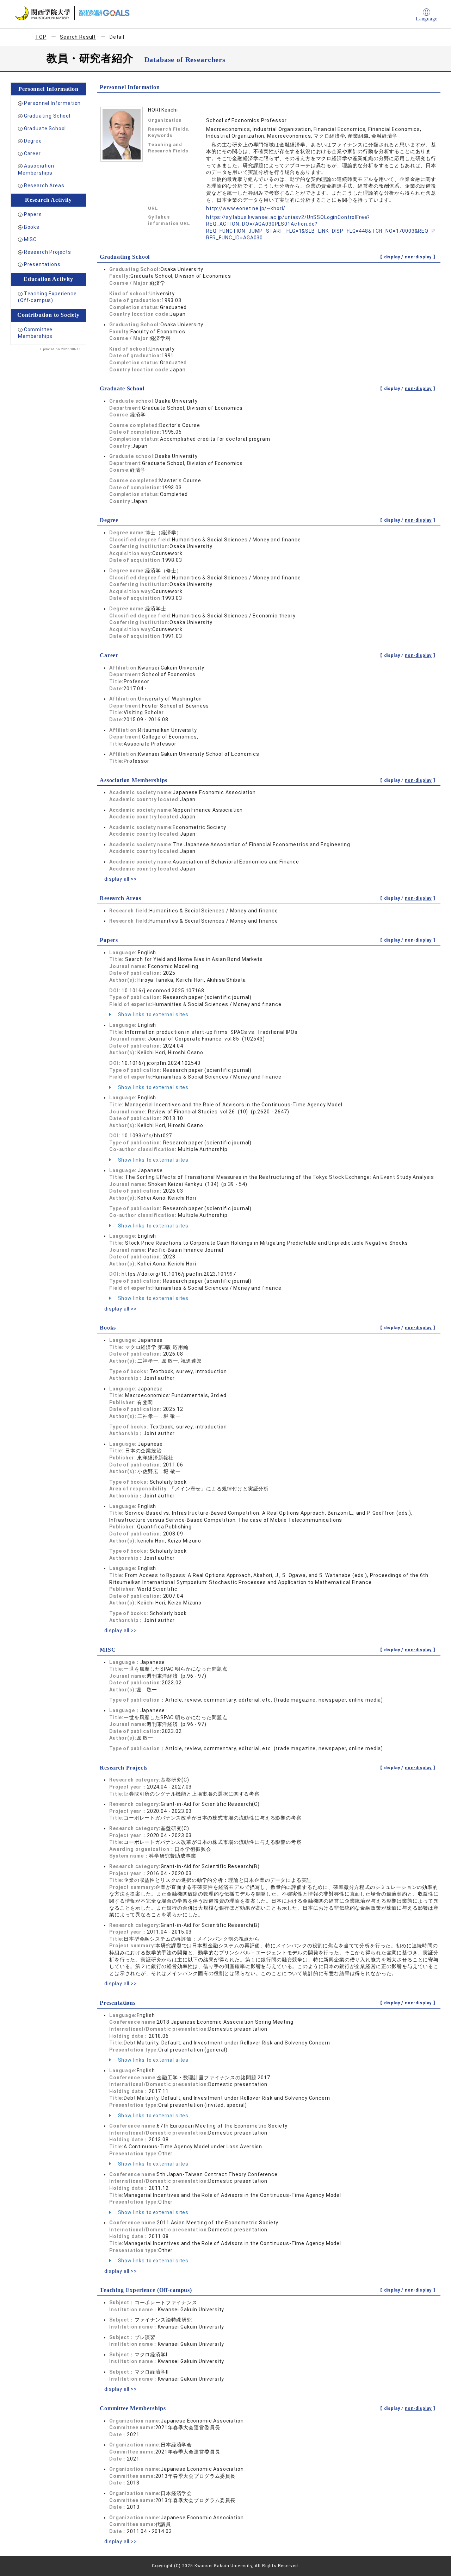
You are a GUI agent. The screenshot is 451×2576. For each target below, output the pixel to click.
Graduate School (45, 128)
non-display (418, 257)
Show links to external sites (153, 1014)
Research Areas (44, 186)
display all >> (121, 879)
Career (32, 153)
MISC (30, 239)
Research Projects (48, 252)
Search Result (78, 37)
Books (32, 227)
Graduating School (47, 116)
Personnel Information (52, 103)
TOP (41, 37)
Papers (33, 214)
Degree (33, 141)
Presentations (42, 264)
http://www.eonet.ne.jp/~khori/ (246, 208)
